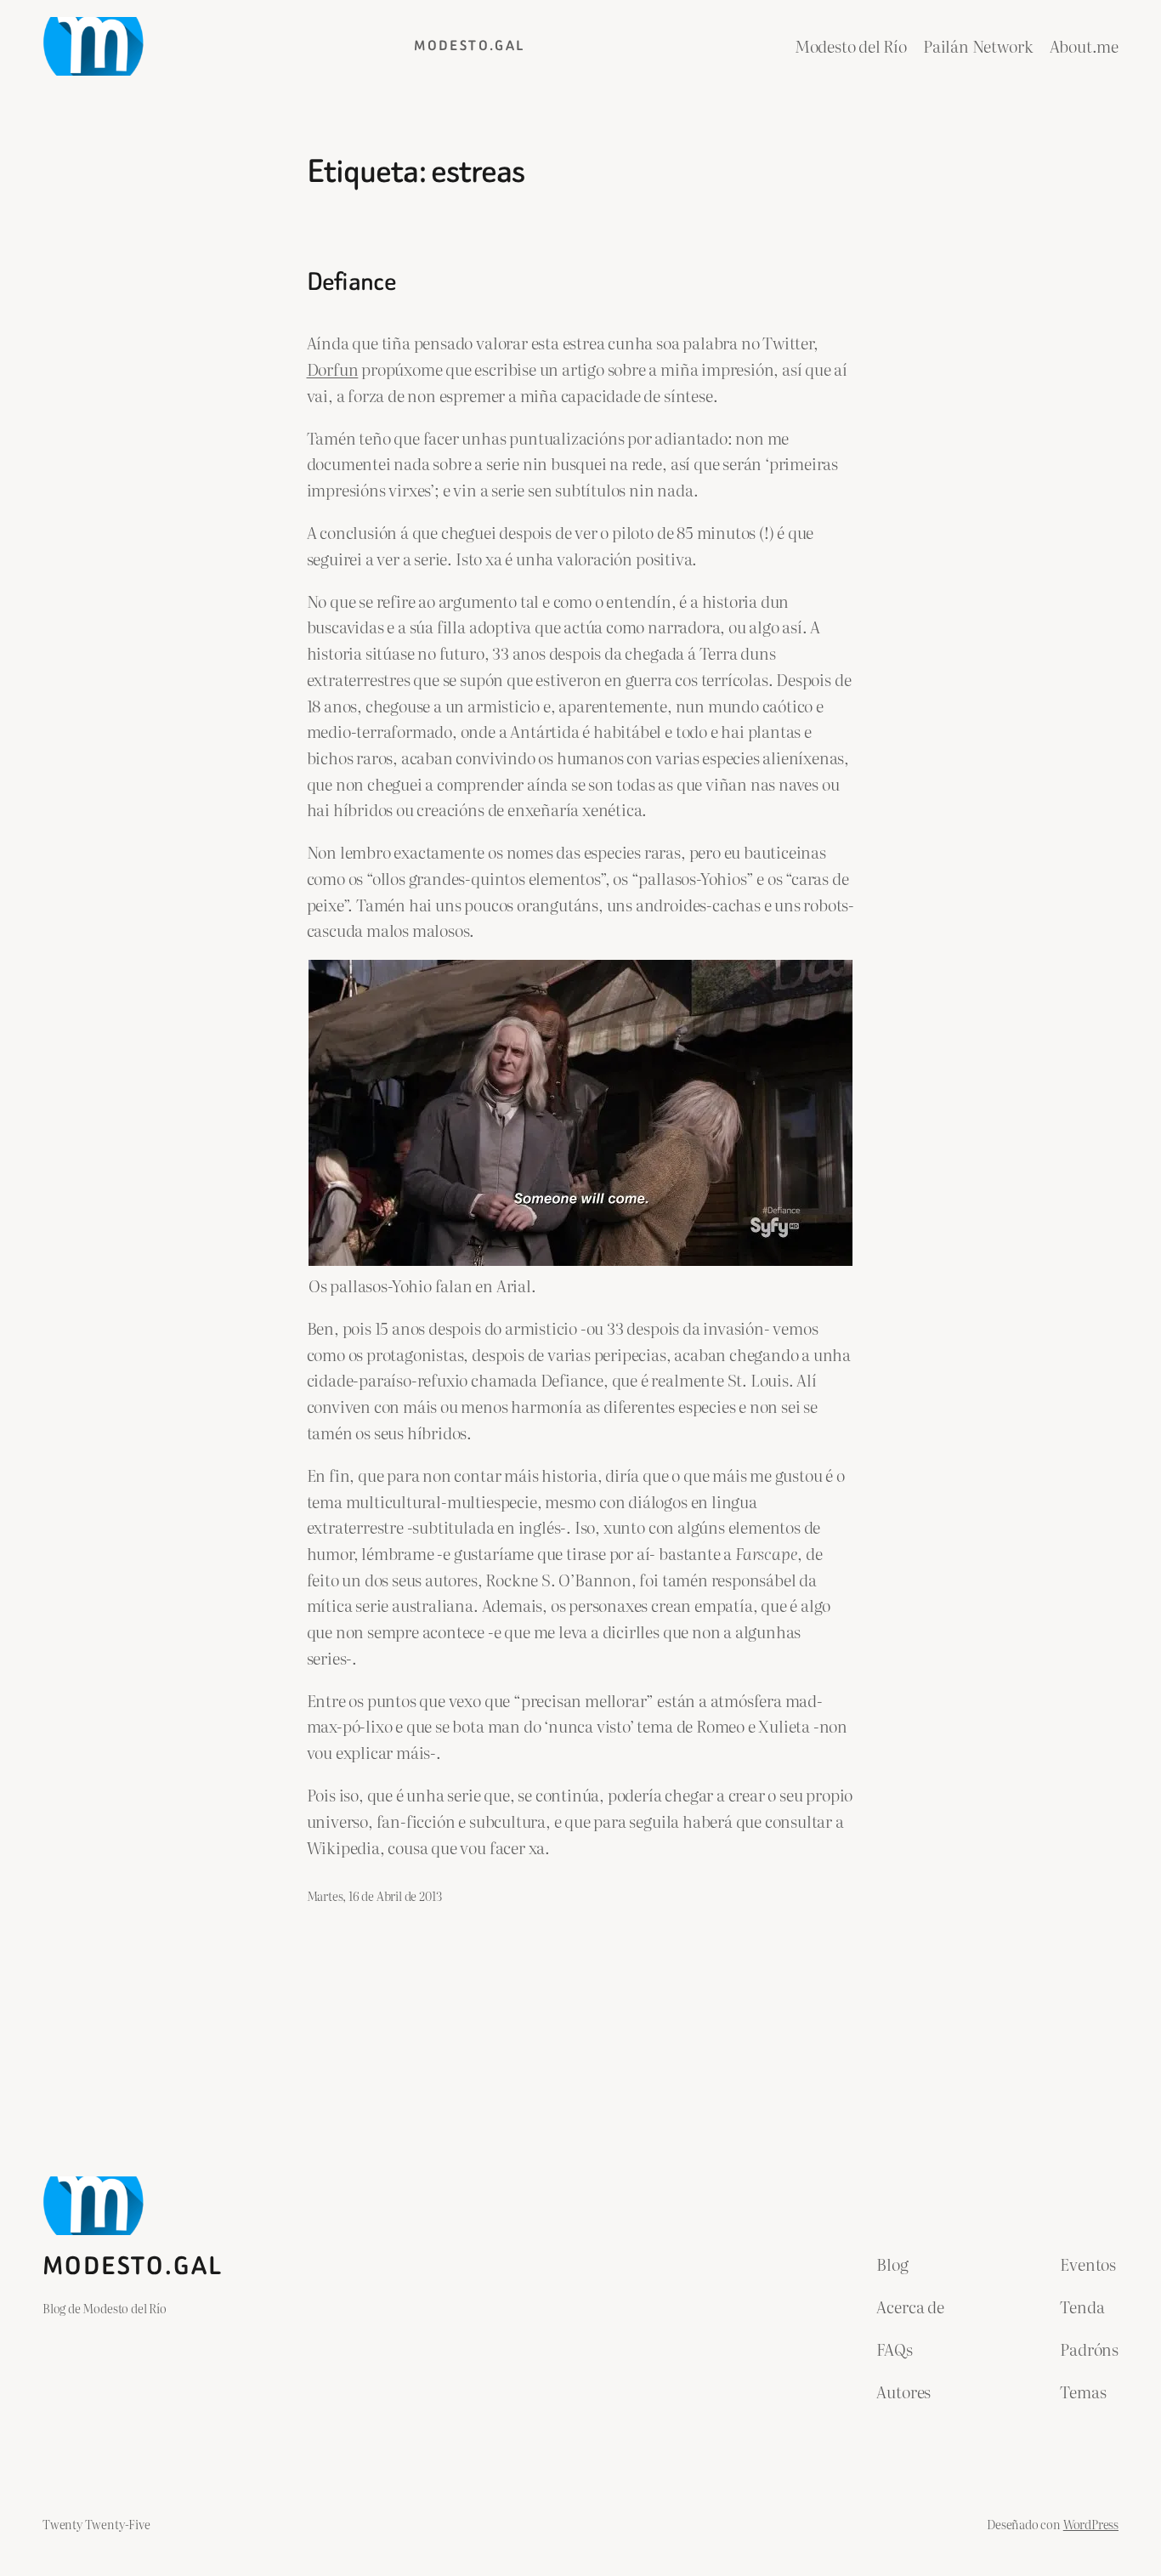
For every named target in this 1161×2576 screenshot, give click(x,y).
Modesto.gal (469, 45)
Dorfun (333, 369)
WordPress (1091, 2524)
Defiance (351, 282)
